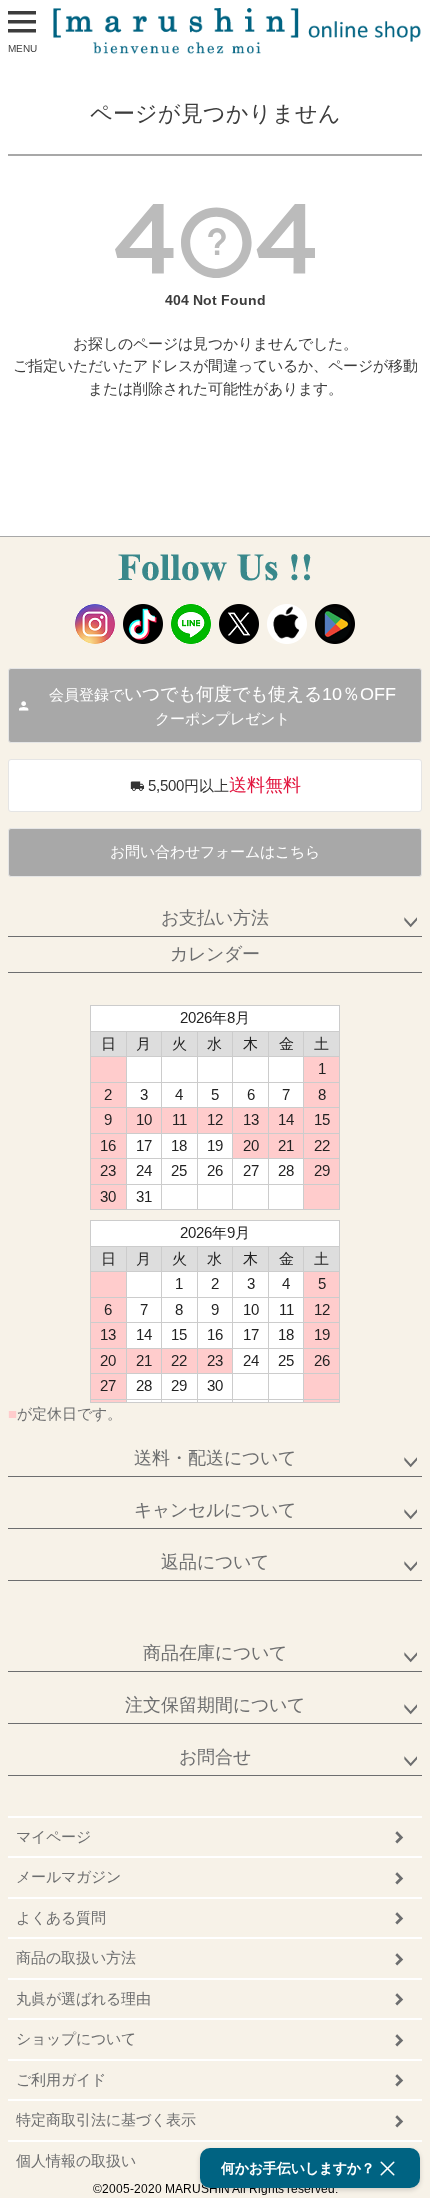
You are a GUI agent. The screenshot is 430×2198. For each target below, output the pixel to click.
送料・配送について (215, 1458)
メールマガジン (68, 1876)
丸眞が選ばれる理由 (83, 1998)
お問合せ (215, 1757)
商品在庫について (215, 1653)
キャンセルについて (215, 1510)
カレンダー (215, 954)
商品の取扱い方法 (76, 1957)
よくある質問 (61, 1917)
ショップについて (76, 2038)
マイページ (53, 1836)
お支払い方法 (215, 918)
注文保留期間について (215, 1705)
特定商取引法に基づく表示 (106, 2119)
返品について (215, 1562)
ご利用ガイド (61, 2079)
